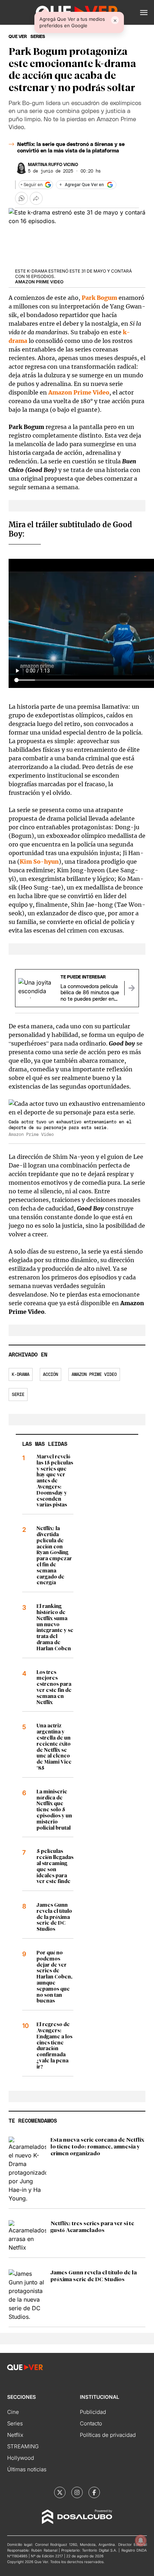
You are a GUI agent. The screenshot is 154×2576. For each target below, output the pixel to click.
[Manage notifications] (141, 2540)
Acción (50, 1374)
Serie (18, 1395)
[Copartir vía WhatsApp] (21, 198)
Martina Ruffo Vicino (53, 165)
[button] (144, 13)
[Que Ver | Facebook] (94, 2492)
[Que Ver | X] (60, 2492)
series (38, 37)
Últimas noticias (27, 2469)
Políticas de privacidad (108, 2435)
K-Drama (21, 1374)
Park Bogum (99, 298)
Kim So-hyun (39, 862)
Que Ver (18, 37)
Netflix (15, 2435)
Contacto (91, 2423)
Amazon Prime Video (79, 392)
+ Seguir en (32, 185)
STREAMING (23, 2446)
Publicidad (93, 2412)
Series (15, 2423)
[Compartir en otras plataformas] (36, 198)
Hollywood (21, 2458)
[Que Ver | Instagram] (77, 2492)
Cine (13, 2412)
